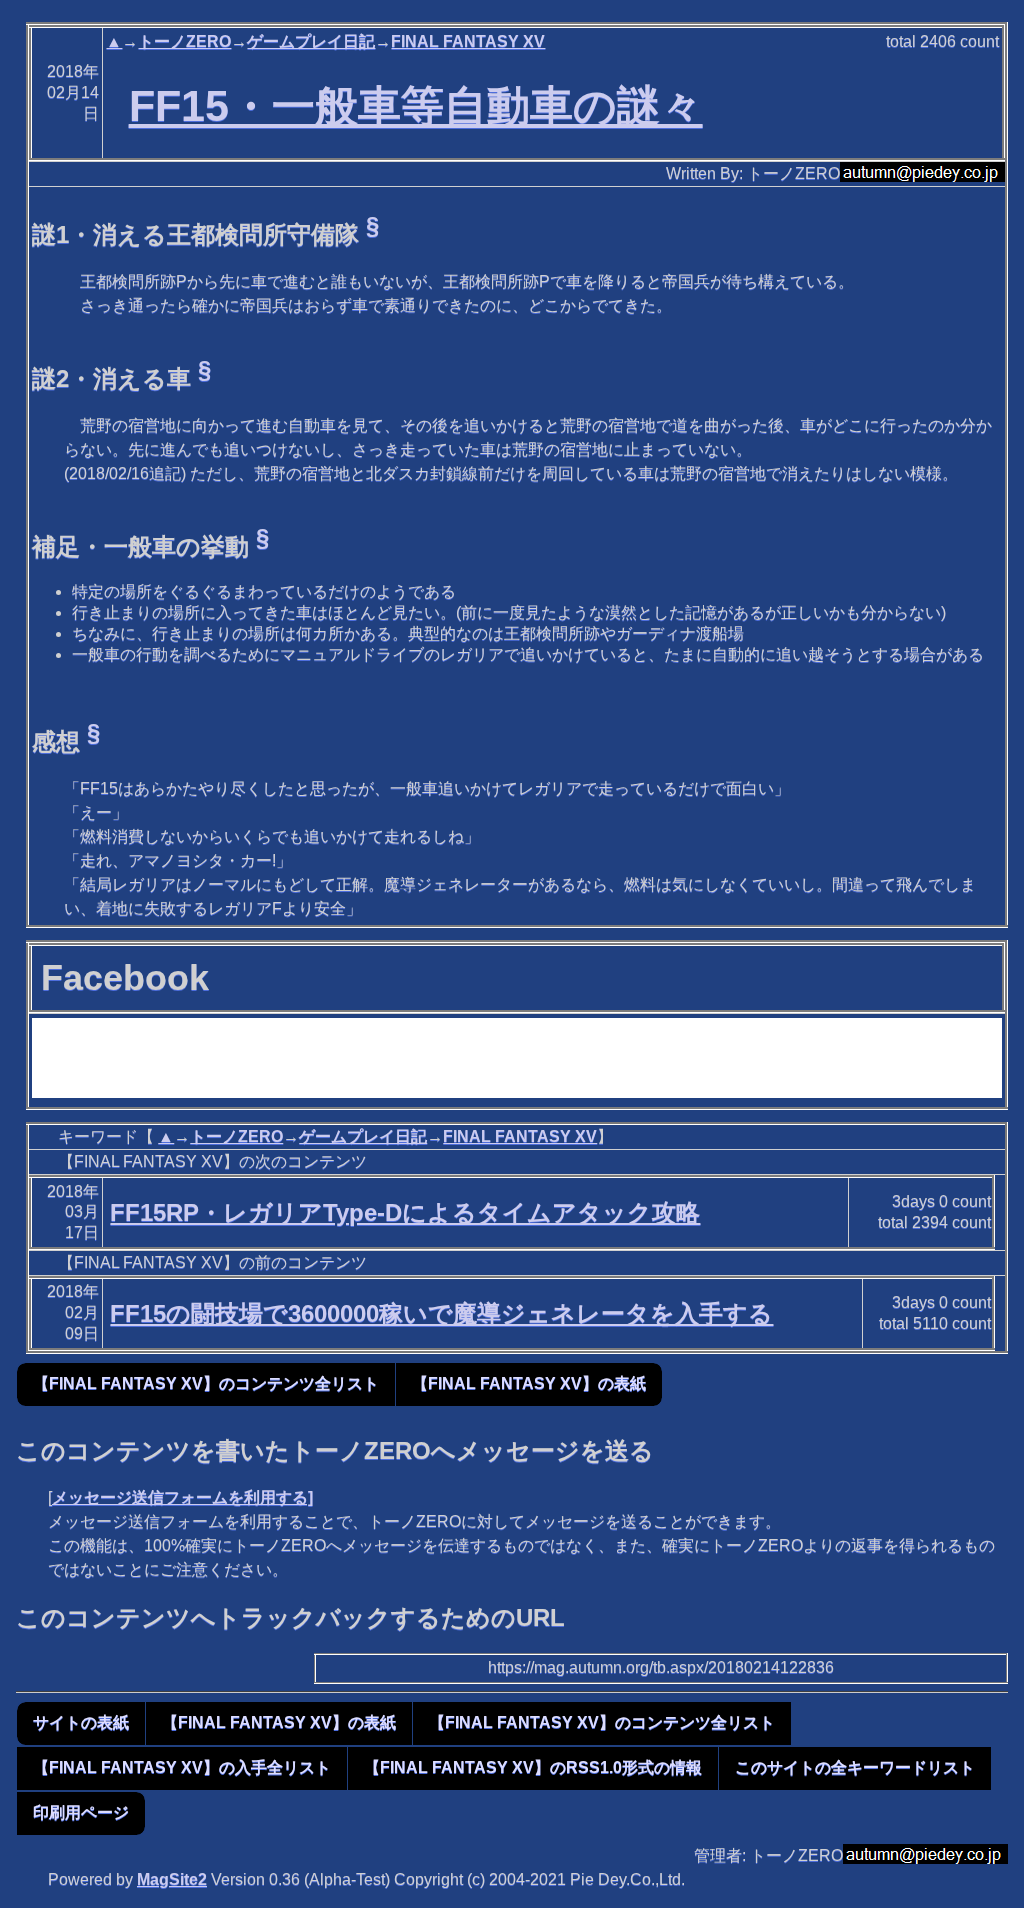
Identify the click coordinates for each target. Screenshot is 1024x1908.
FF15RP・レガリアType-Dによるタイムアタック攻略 (405, 1212)
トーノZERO (184, 41)
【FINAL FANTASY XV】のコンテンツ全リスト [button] (206, 1383)
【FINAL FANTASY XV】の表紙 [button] (529, 1383)
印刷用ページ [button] (81, 1812)
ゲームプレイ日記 (311, 41)
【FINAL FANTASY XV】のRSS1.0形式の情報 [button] (533, 1767)
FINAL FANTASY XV (468, 41)
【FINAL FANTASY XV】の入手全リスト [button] (182, 1767)
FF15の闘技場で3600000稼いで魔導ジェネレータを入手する (441, 1313)
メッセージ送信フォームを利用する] (182, 1497)
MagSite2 (172, 1879)
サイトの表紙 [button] (81, 1722)
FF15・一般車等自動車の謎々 (416, 106)
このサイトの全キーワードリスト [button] (855, 1767)
